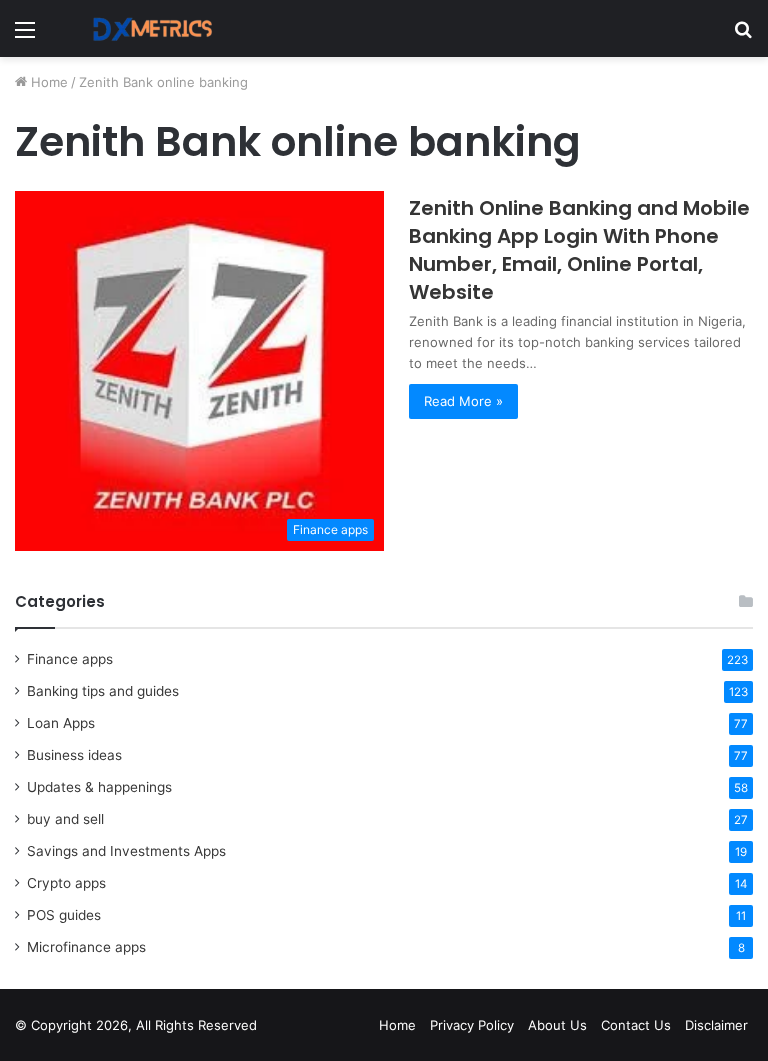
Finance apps (70, 659)
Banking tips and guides (103, 691)
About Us (557, 1025)
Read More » (463, 401)
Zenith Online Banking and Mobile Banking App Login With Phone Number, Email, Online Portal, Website (579, 250)
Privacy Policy (472, 1025)
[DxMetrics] (147, 28)
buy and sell (65, 819)
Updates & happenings (99, 787)
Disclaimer (716, 1025)
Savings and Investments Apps (126, 851)
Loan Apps (61, 723)
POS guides (64, 915)
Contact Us (636, 1025)
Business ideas (74, 755)
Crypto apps (66, 883)
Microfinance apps (86, 947)
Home (47, 82)
